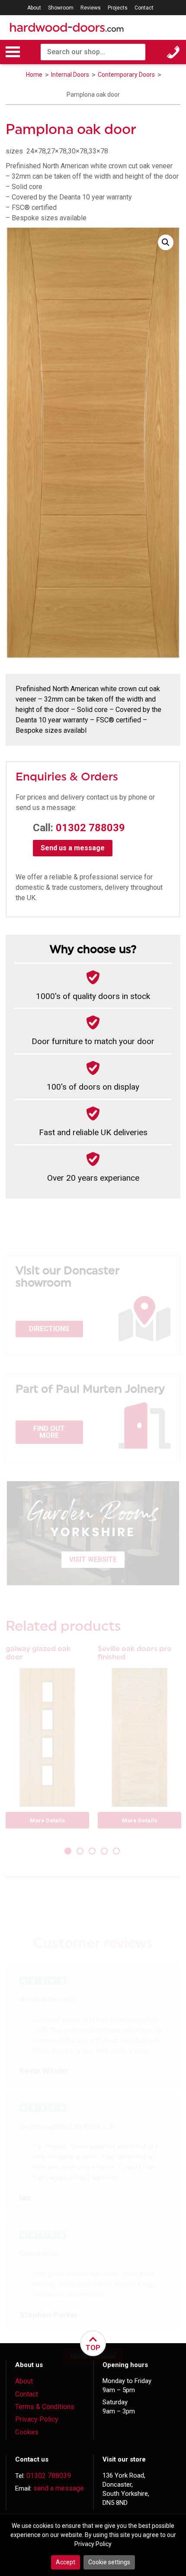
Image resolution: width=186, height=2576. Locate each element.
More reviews (93, 2356)
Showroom (61, 8)
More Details (47, 1820)
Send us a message (73, 848)
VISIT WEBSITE (93, 1559)
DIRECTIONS (49, 1329)
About (34, 8)
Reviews (91, 8)
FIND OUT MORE (49, 1432)
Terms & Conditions (45, 2407)
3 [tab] (93, 1852)
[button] (166, 242)
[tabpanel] (47, 1740)
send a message (59, 2488)
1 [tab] (69, 1852)
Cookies (27, 2432)
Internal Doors (71, 75)
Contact (144, 8)
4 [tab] (105, 1852)
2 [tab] (81, 1852)
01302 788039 (90, 828)
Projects (118, 8)
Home (34, 75)
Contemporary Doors (127, 75)
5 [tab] (117, 1852)
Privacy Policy (37, 2419)
